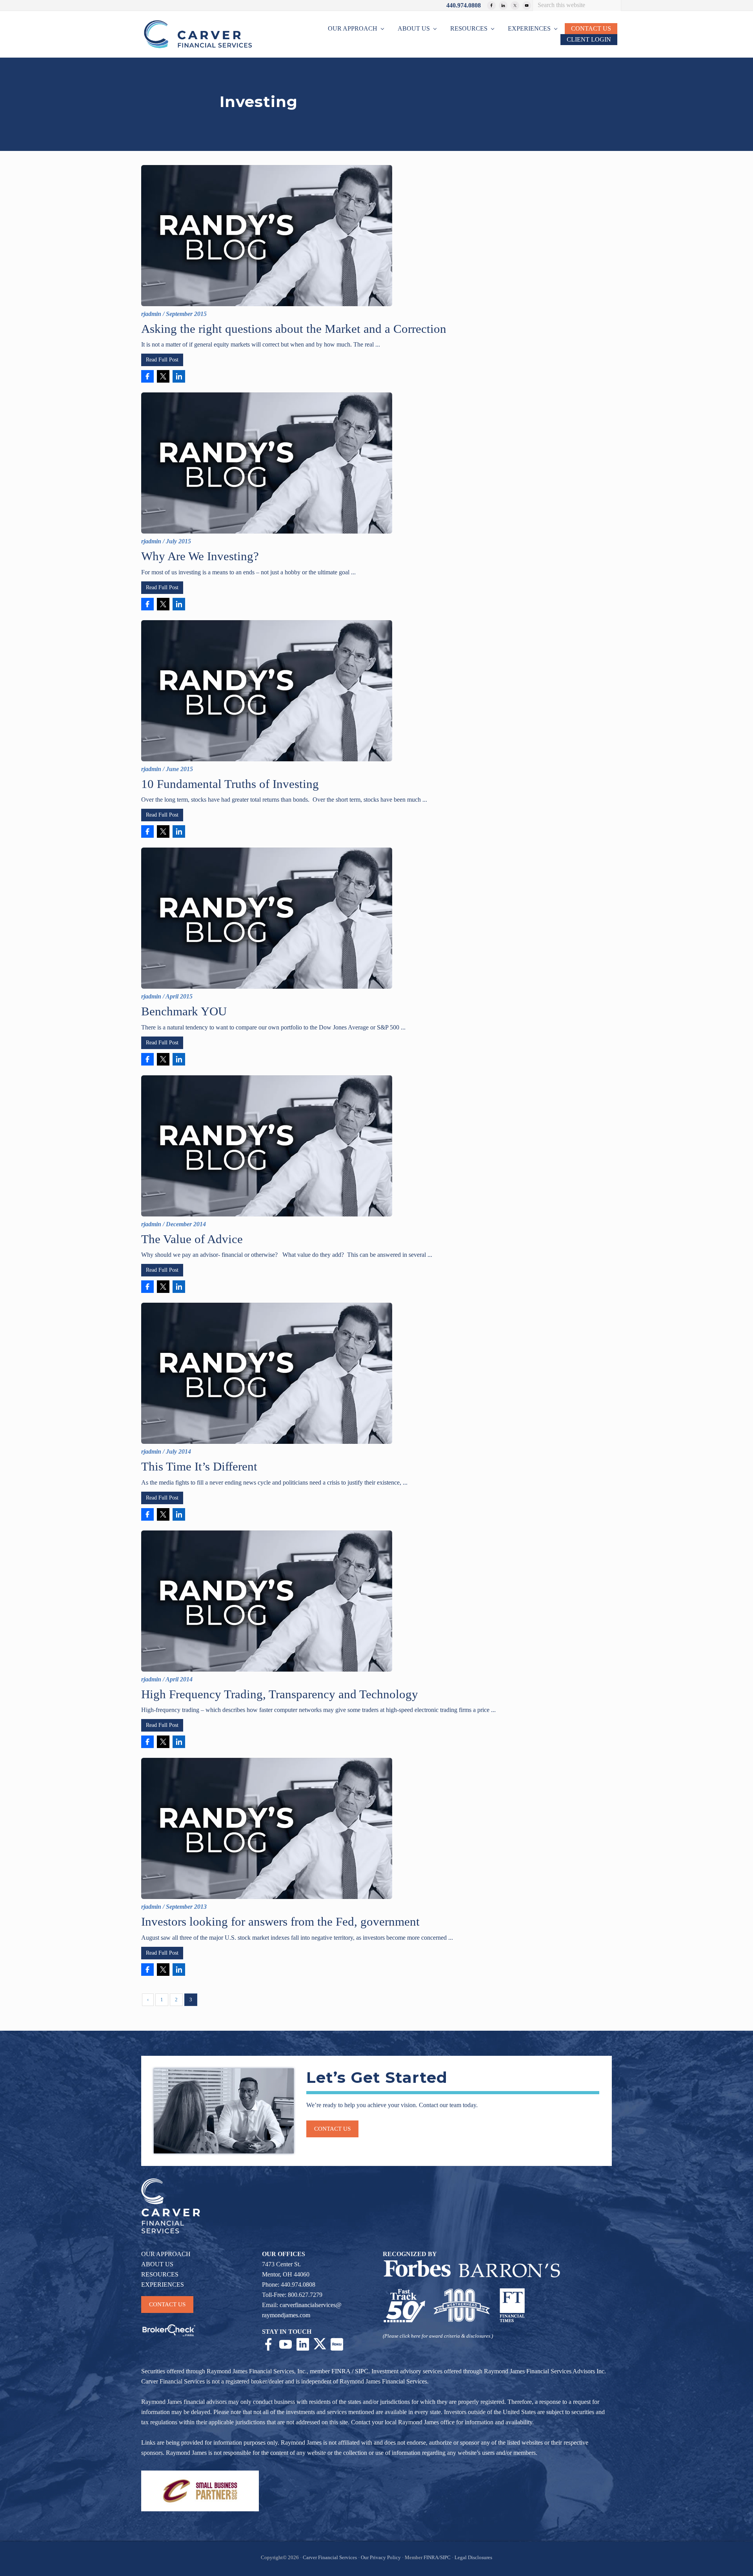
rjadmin (151, 314)
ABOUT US (157, 2264)
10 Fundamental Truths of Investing (230, 784)
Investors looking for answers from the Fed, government (280, 1922)
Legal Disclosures (473, 2558)
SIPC (362, 2371)
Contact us (332, 2129)
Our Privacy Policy (381, 2558)
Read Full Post (162, 360)
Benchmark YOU (184, 1011)
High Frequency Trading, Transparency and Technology (280, 1694)
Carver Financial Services (330, 2558)
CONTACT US (167, 2304)
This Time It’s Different (199, 1466)
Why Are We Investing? (200, 556)
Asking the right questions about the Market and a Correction (294, 329)
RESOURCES (160, 2274)
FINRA (341, 2371)
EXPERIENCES (163, 2285)
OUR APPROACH (166, 2254)
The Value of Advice (192, 1239)
